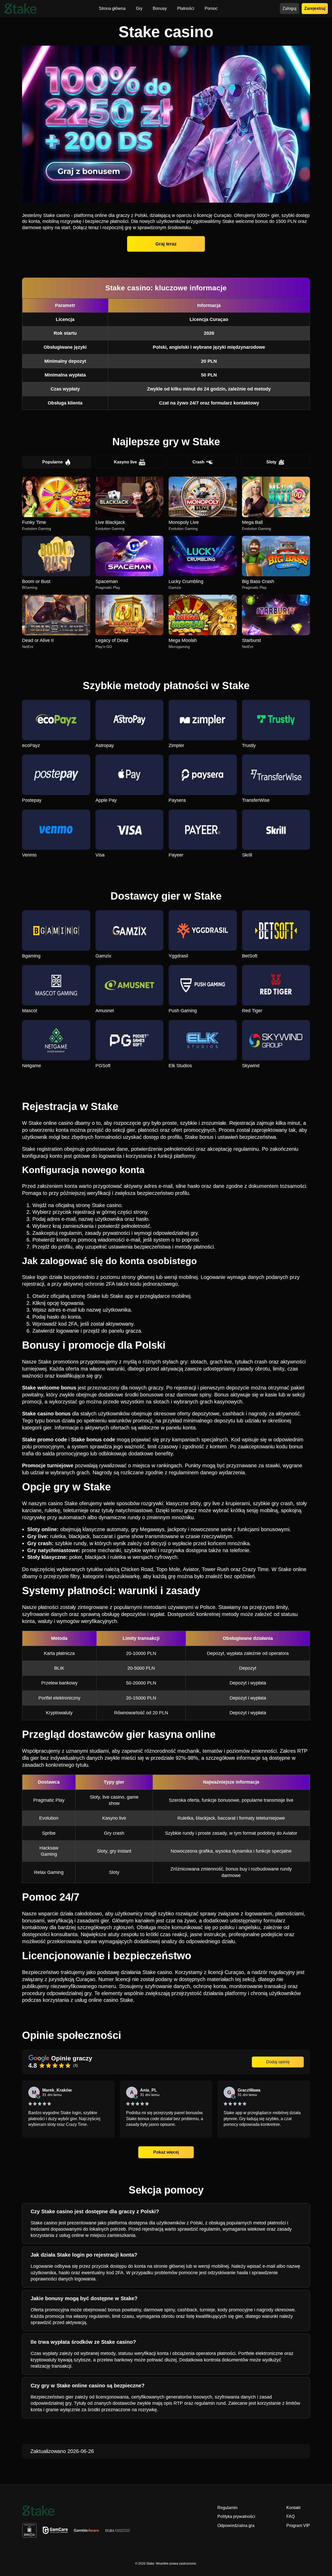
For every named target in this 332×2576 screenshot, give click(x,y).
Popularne (53, 462)
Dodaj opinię (278, 2062)
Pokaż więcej (166, 2152)
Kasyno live (125, 462)
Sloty (271, 462)
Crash (198, 462)
